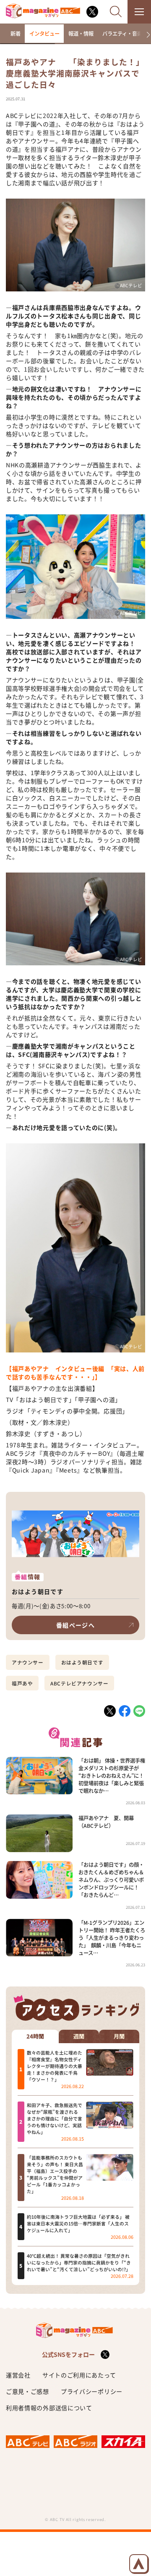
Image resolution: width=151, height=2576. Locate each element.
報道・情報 (81, 34)
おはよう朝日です (82, 1662)
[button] (145, 35)
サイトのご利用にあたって (79, 2375)
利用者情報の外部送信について (49, 2408)
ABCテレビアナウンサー (79, 1683)
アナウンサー (28, 1662)
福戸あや (22, 1683)
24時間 (35, 2036)
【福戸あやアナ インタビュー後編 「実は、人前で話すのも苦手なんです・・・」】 (75, 1373)
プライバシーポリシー (92, 2391)
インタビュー (44, 34)
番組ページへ (75, 1625)
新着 (16, 34)
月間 (119, 2036)
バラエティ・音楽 (122, 34)
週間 (79, 2036)
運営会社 (18, 2375)
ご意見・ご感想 (27, 2391)
